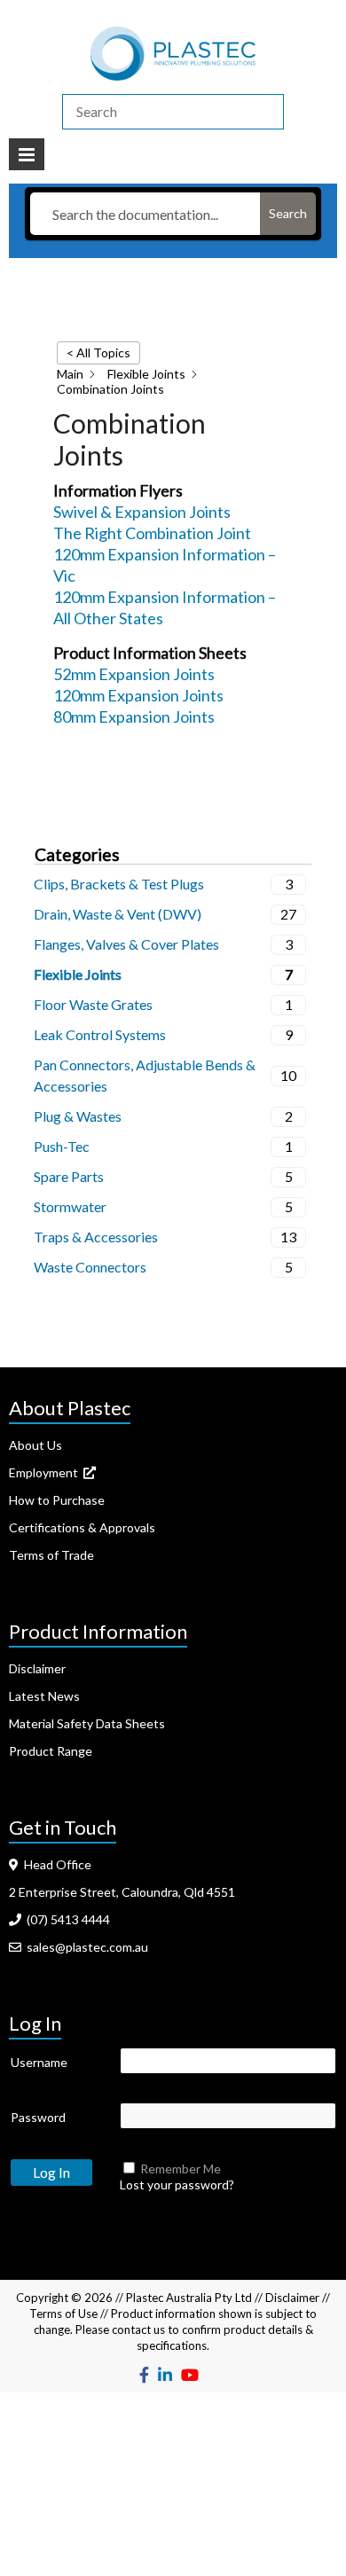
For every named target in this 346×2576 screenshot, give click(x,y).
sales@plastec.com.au (85, 1947)
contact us (138, 2329)
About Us (35, 1445)
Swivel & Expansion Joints (142, 512)
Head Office (55, 1864)
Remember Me (181, 2169)
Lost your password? (177, 2185)
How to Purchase (57, 1500)
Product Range (51, 1751)
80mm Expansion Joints (134, 716)
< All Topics (98, 352)
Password (38, 2117)
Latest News (44, 1696)
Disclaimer (37, 1668)
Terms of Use (63, 2314)
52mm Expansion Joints (134, 674)
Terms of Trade (51, 1555)
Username (39, 2062)
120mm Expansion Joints (138, 695)
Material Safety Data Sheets (87, 1723)
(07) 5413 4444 (66, 1919)
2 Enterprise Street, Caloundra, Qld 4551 (122, 1892)
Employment (46, 1472)
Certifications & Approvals (82, 1527)
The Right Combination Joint (152, 533)
